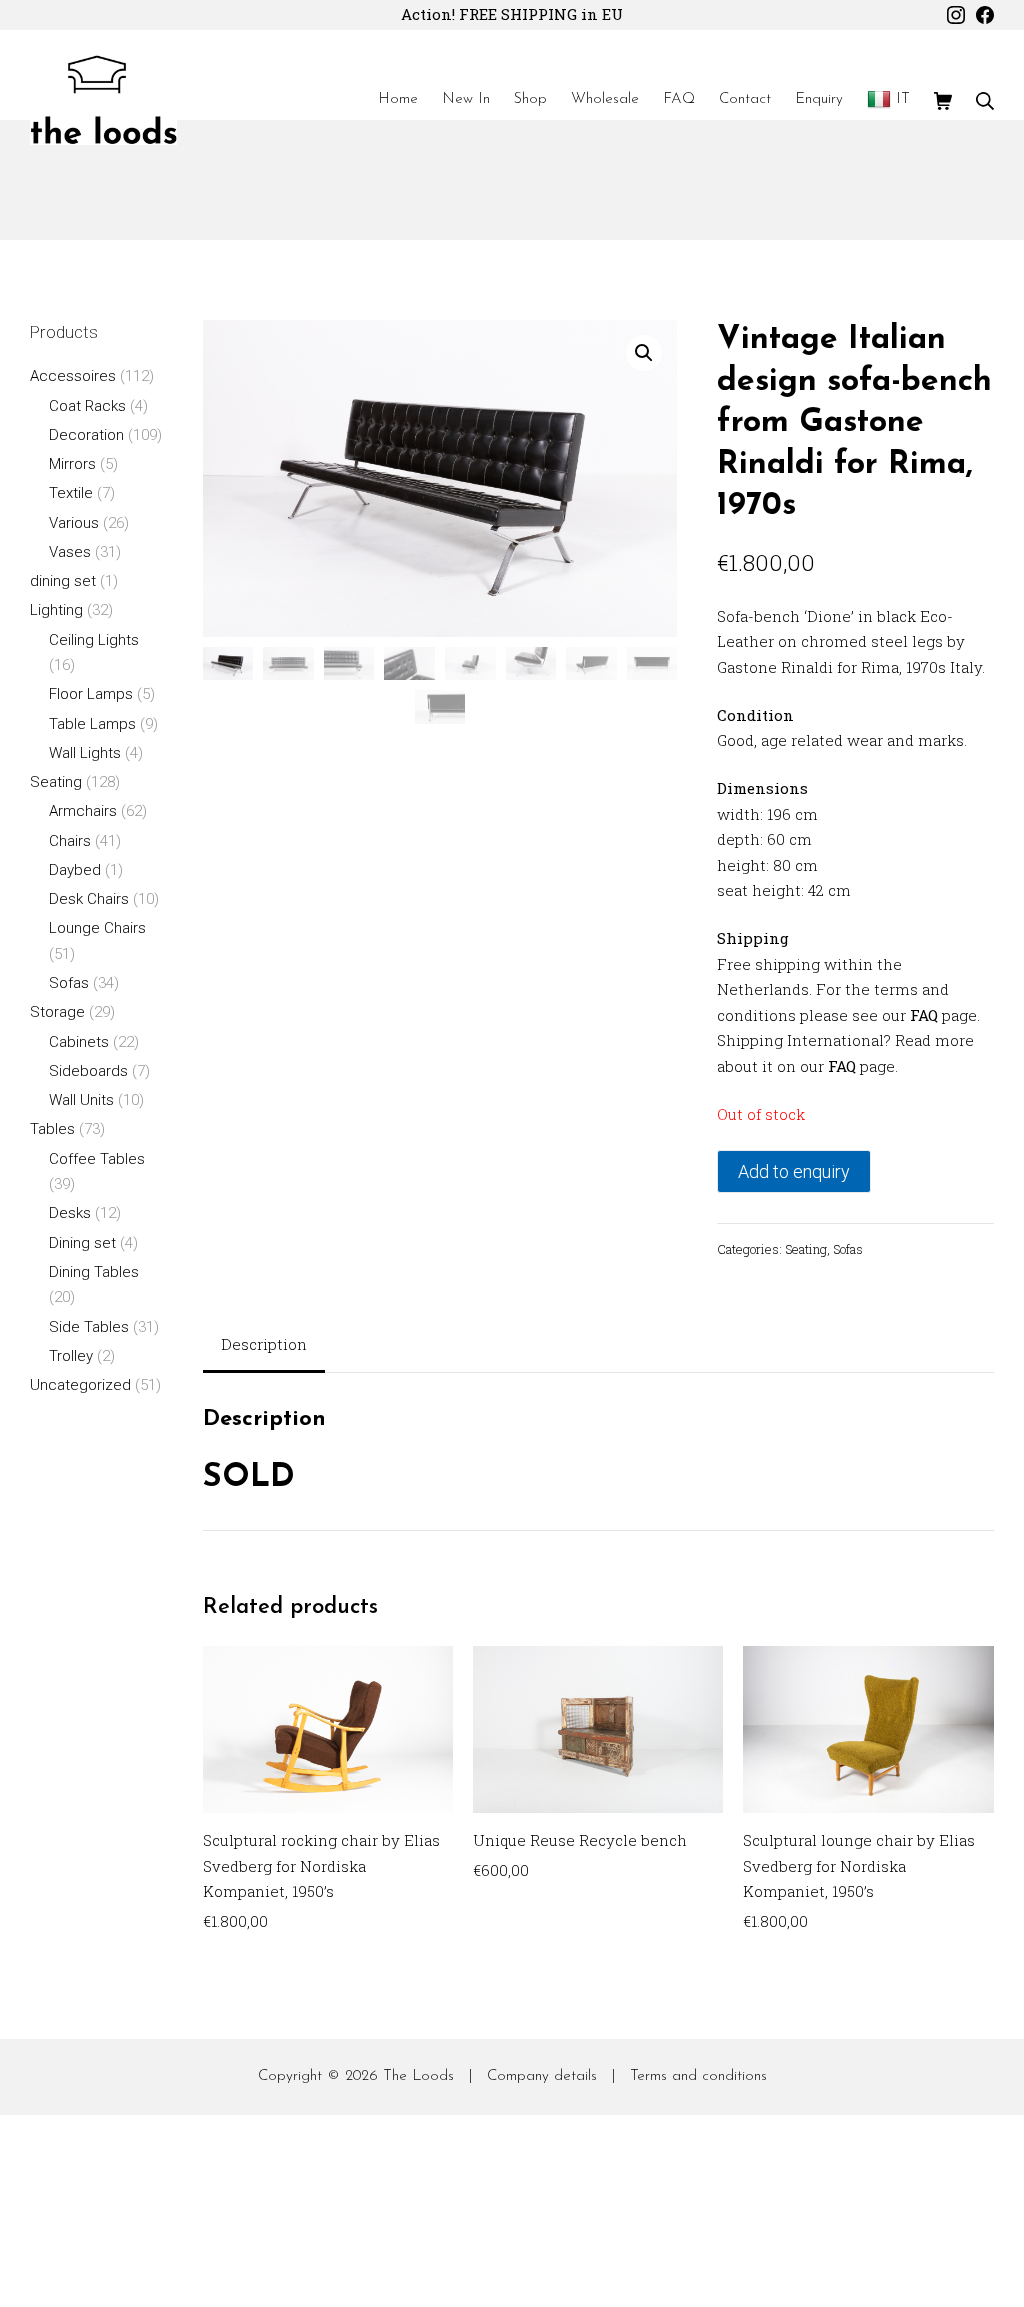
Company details (542, 2076)
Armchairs (83, 811)
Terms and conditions (698, 2076)
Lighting (56, 610)
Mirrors (72, 464)
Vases (70, 552)
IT (903, 99)
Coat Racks (87, 406)
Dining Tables (94, 1272)
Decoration (86, 435)
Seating (806, 1249)
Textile (71, 493)
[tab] (264, 1346)
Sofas (848, 1249)
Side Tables (89, 1327)
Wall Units (81, 1100)
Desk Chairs (89, 899)
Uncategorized (80, 1385)
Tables (52, 1129)
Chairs (70, 841)
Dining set (82, 1243)
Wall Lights (85, 753)
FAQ (924, 1015)
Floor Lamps (91, 694)
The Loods (418, 2076)
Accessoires (73, 376)
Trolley (71, 1356)
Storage (57, 1012)
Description (264, 1344)
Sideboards (88, 1071)
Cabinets (79, 1042)
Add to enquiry (794, 1171)
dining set (63, 581)
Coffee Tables (97, 1159)
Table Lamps (92, 724)
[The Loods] (103, 100)
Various (74, 523)
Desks (70, 1213)
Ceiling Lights (94, 640)
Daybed (75, 870)
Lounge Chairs (97, 928)
